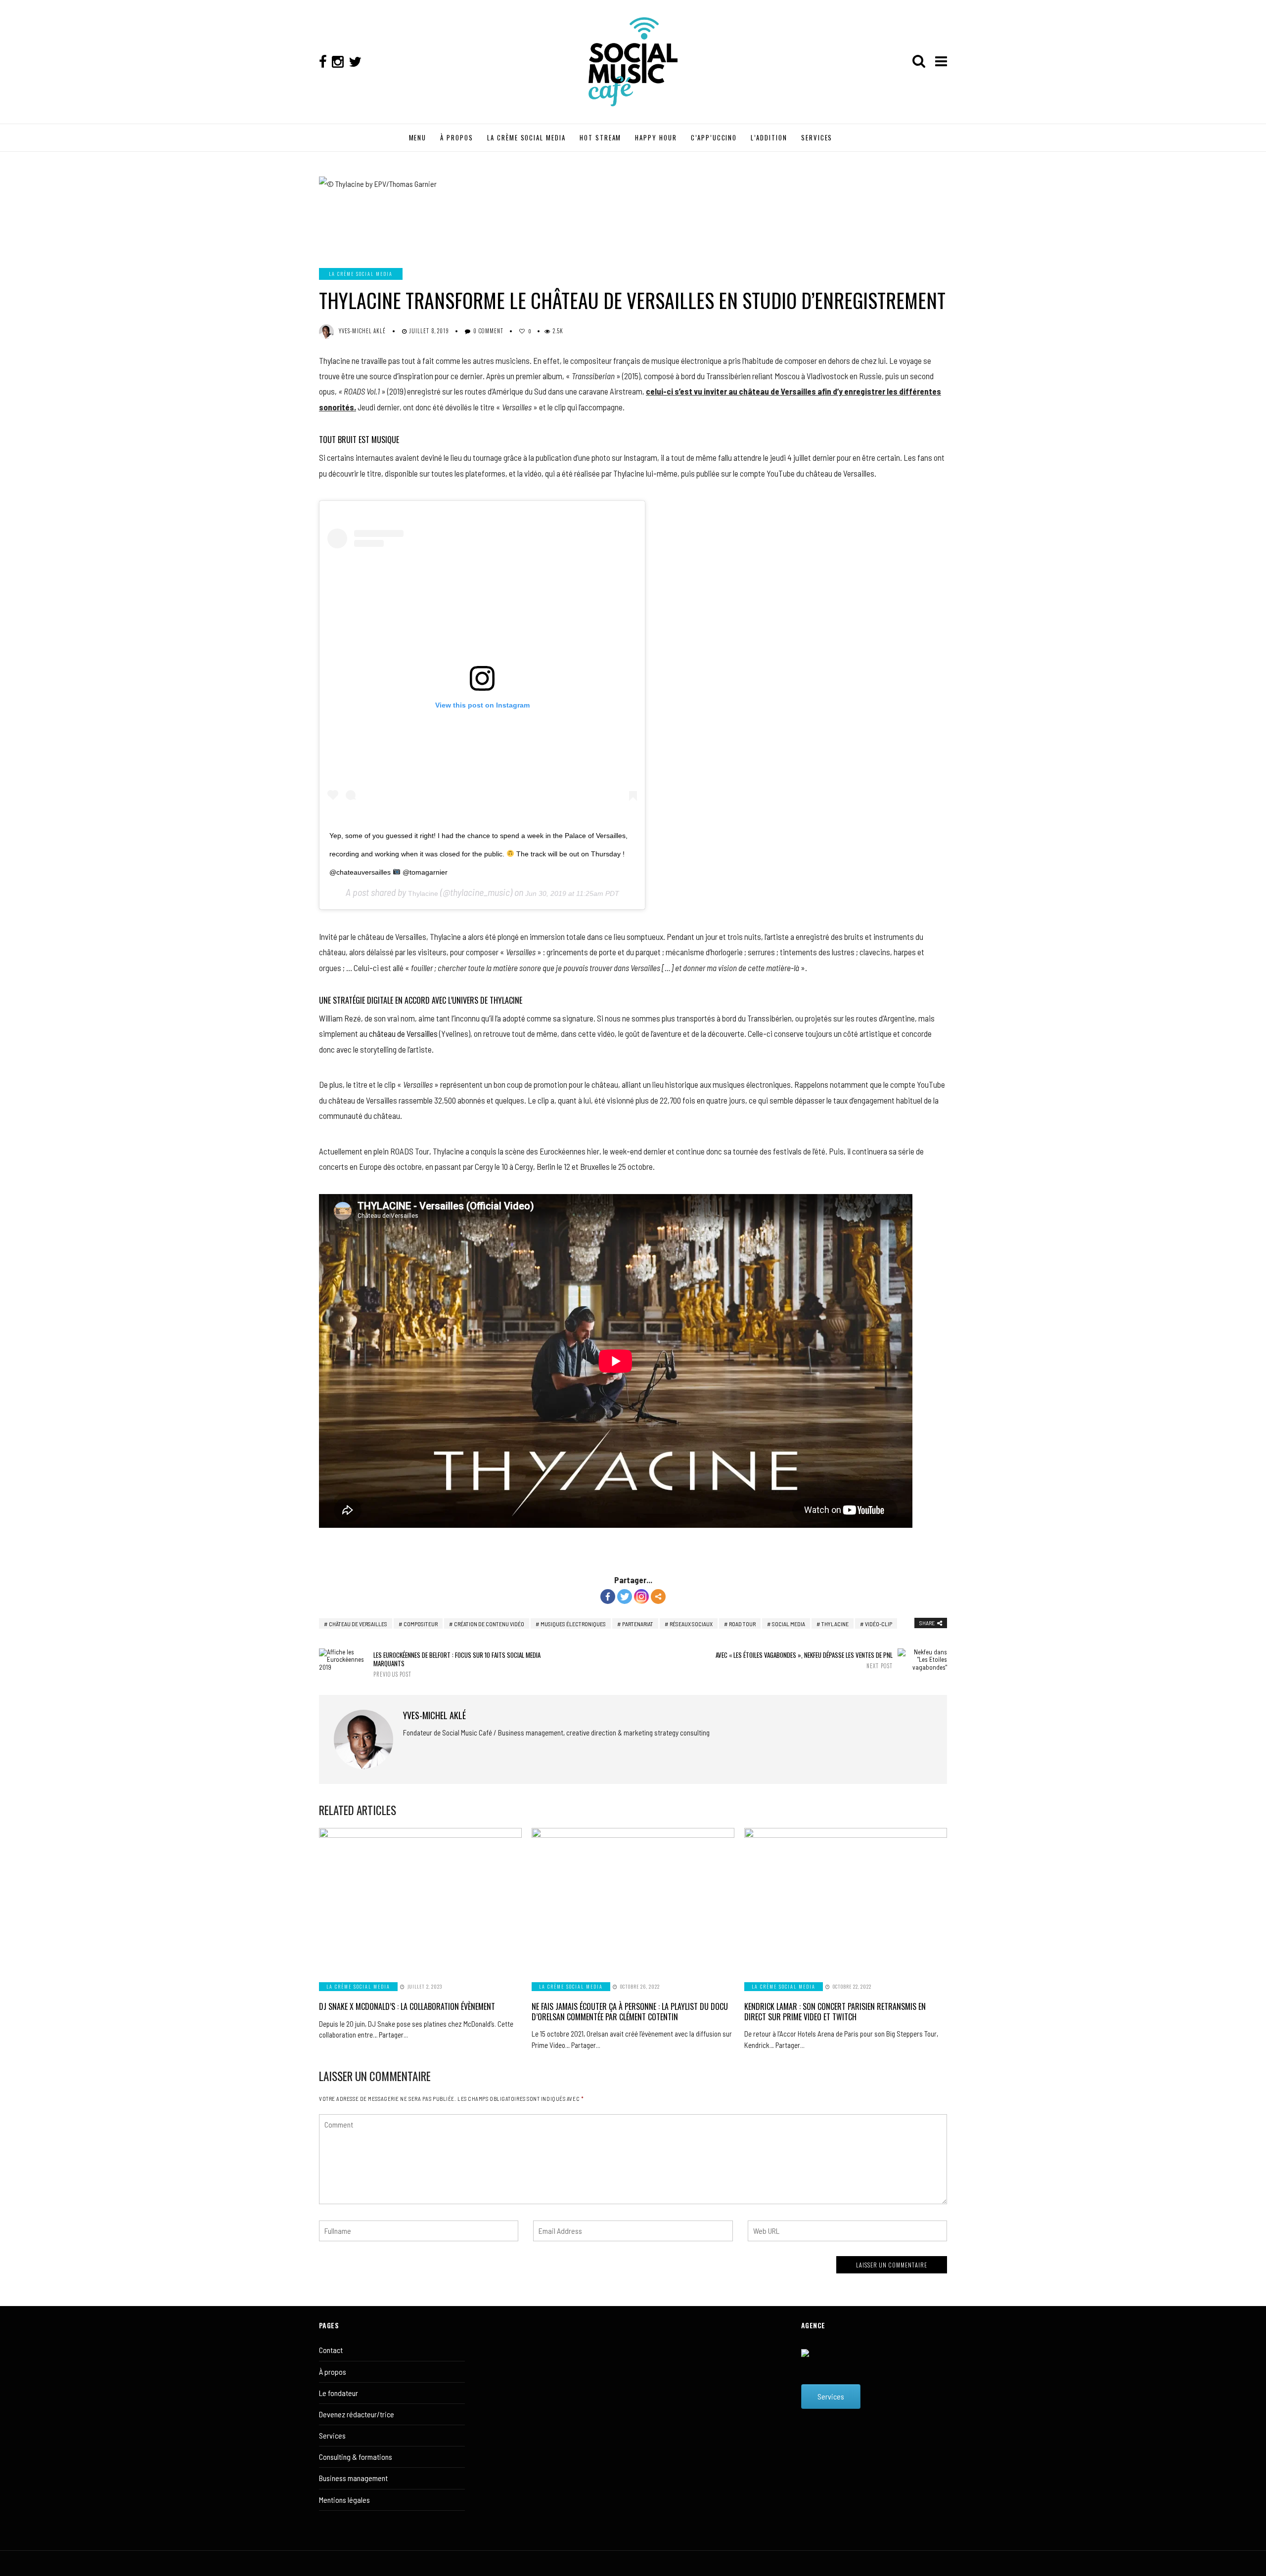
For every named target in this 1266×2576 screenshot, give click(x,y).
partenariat (638, 1624)
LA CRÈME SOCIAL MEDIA (526, 137)
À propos (333, 2372)
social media (789, 1624)
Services (332, 2435)
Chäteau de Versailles (358, 1624)
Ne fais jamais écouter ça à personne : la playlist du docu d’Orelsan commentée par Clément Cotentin (630, 2012)
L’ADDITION (769, 137)
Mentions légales (344, 2500)
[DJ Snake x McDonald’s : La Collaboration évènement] (420, 1899)
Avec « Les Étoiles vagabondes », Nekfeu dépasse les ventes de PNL (804, 1660)
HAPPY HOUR (656, 137)
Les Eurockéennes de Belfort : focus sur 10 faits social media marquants (457, 1664)
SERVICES (817, 137)
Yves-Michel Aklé (362, 331)
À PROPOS (457, 137)
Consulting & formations (356, 2457)
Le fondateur (339, 2393)
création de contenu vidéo (489, 1624)
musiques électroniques (573, 1624)
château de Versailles (403, 1033)
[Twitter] (625, 1597)
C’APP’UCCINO (714, 137)
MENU (418, 137)
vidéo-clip (879, 1624)
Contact (331, 2350)
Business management (353, 2478)
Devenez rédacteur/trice (357, 2414)
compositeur (421, 1624)
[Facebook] (608, 1597)
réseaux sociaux (691, 1624)
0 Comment (488, 331)
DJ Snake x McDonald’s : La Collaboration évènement (407, 2006)
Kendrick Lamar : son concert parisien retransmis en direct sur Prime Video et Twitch (835, 2012)
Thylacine (423, 893)
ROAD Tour (742, 1624)
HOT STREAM (601, 137)
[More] (658, 1597)
